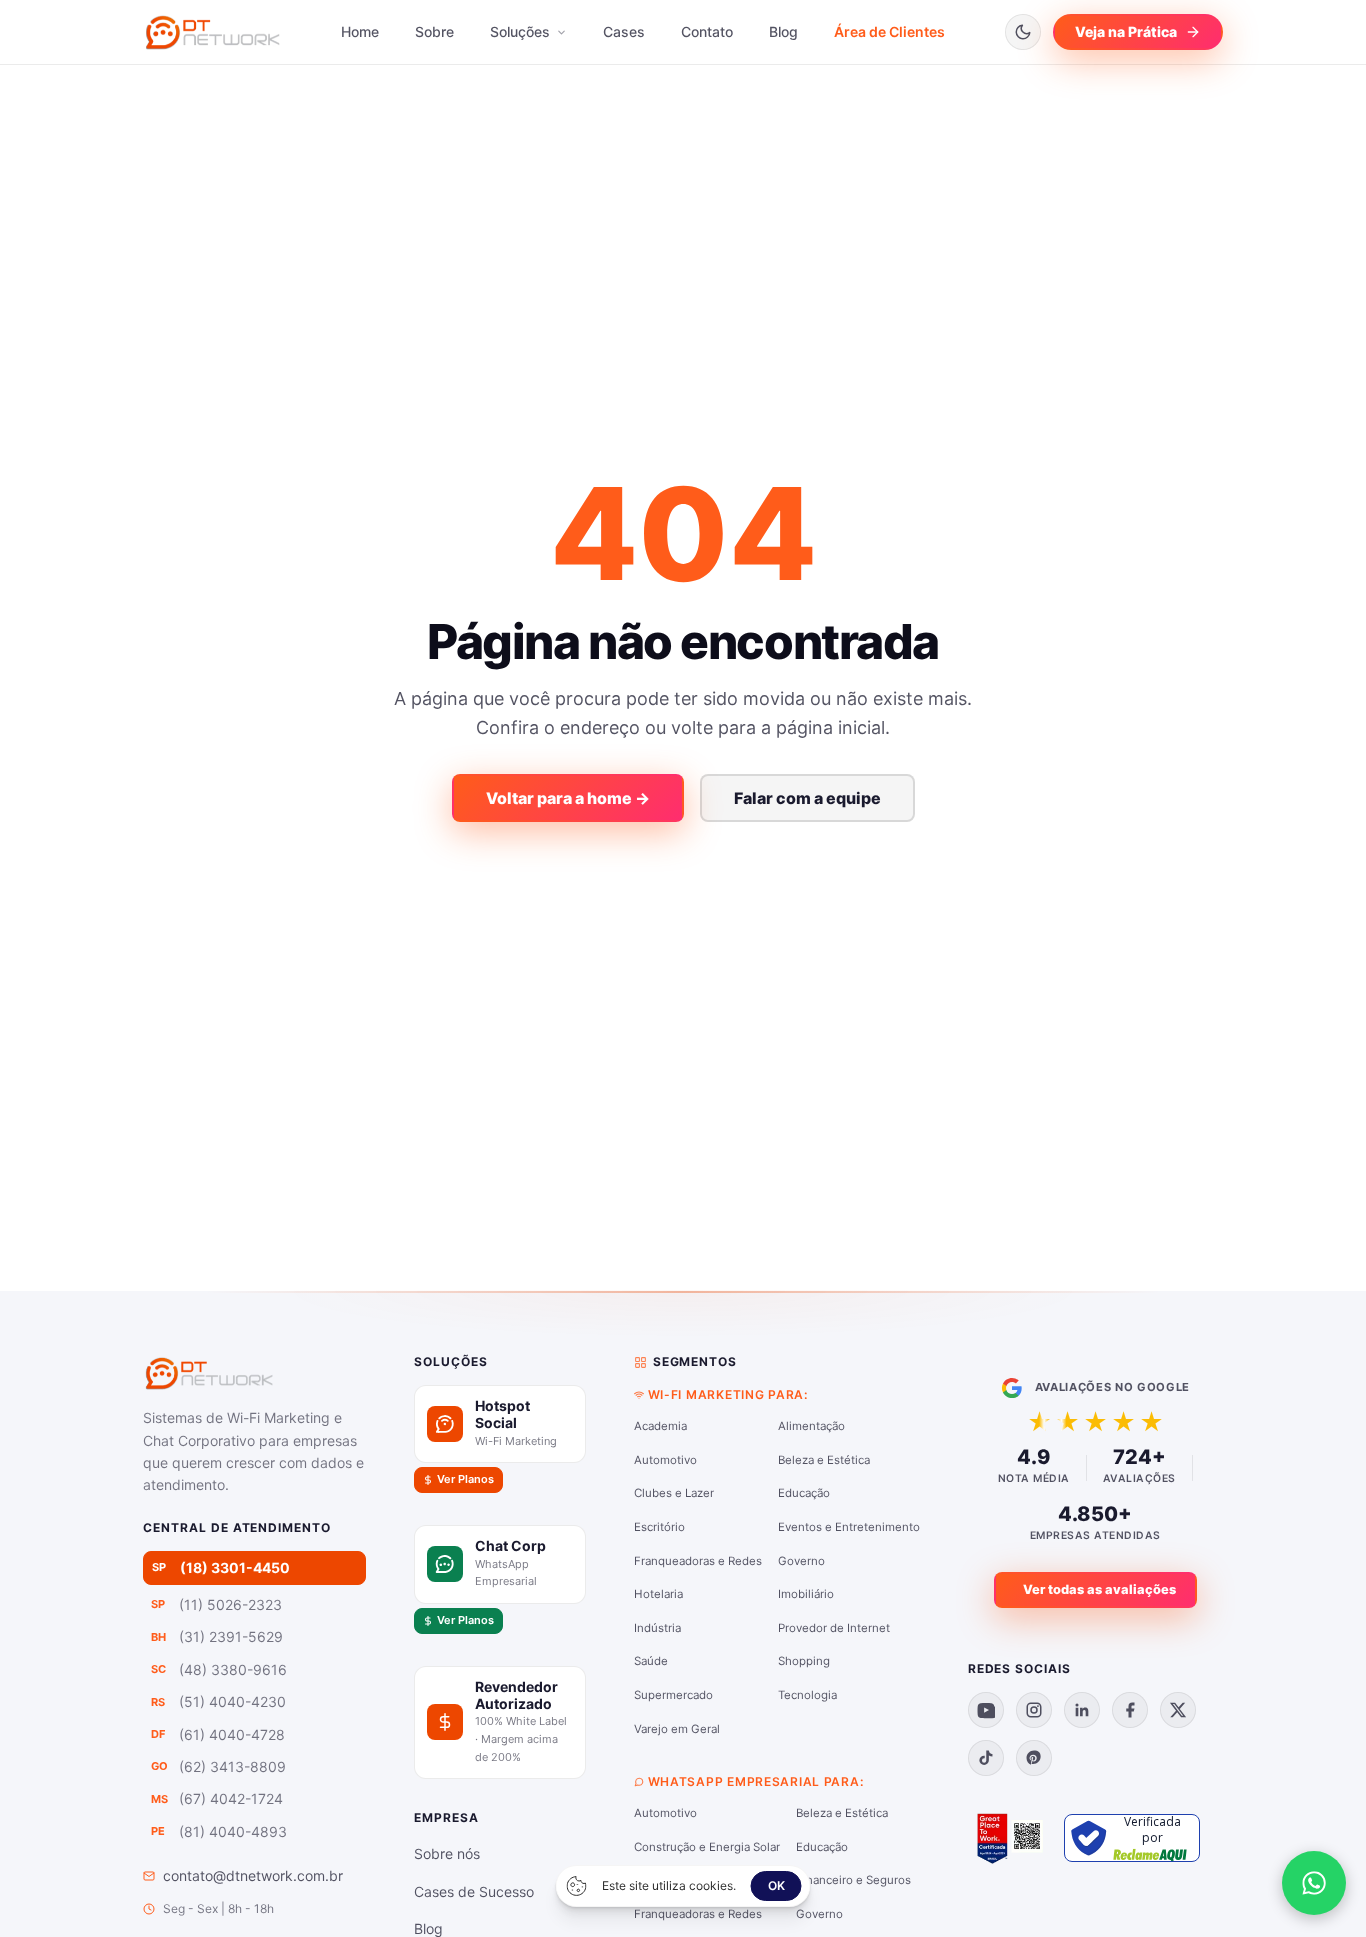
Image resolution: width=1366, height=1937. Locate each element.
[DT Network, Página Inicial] (212, 32)
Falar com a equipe (807, 798)
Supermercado (673, 1695)
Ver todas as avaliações (1099, 1589)
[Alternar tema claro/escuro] (1023, 32)
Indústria (657, 1628)
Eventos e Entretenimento (849, 1527)
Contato (707, 31)
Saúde (651, 1661)
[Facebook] (1130, 1710)
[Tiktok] (986, 1758)
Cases (624, 31)
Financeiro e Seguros (853, 1880)
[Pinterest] (1034, 1758)
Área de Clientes (889, 31)
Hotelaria (658, 1594)
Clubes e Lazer (674, 1493)
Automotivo (665, 1460)
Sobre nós (447, 1853)
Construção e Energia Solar (707, 1847)
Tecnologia (807, 1695)
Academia (660, 1426)
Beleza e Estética (824, 1460)
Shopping (804, 1661)
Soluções (522, 31)
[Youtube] (986, 1710)
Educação (804, 1493)
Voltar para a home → (568, 798)
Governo (801, 1561)
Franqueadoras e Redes (698, 1561)
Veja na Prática (1126, 31)
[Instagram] (1034, 1710)
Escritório (659, 1527)
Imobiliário (806, 1594)
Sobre (434, 31)
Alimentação (811, 1426)
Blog (783, 31)
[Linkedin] (1082, 1710)
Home (360, 31)
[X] (1178, 1710)
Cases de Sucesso (474, 1891)
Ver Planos (465, 1479)
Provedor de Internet (834, 1628)
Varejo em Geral (677, 1729)
